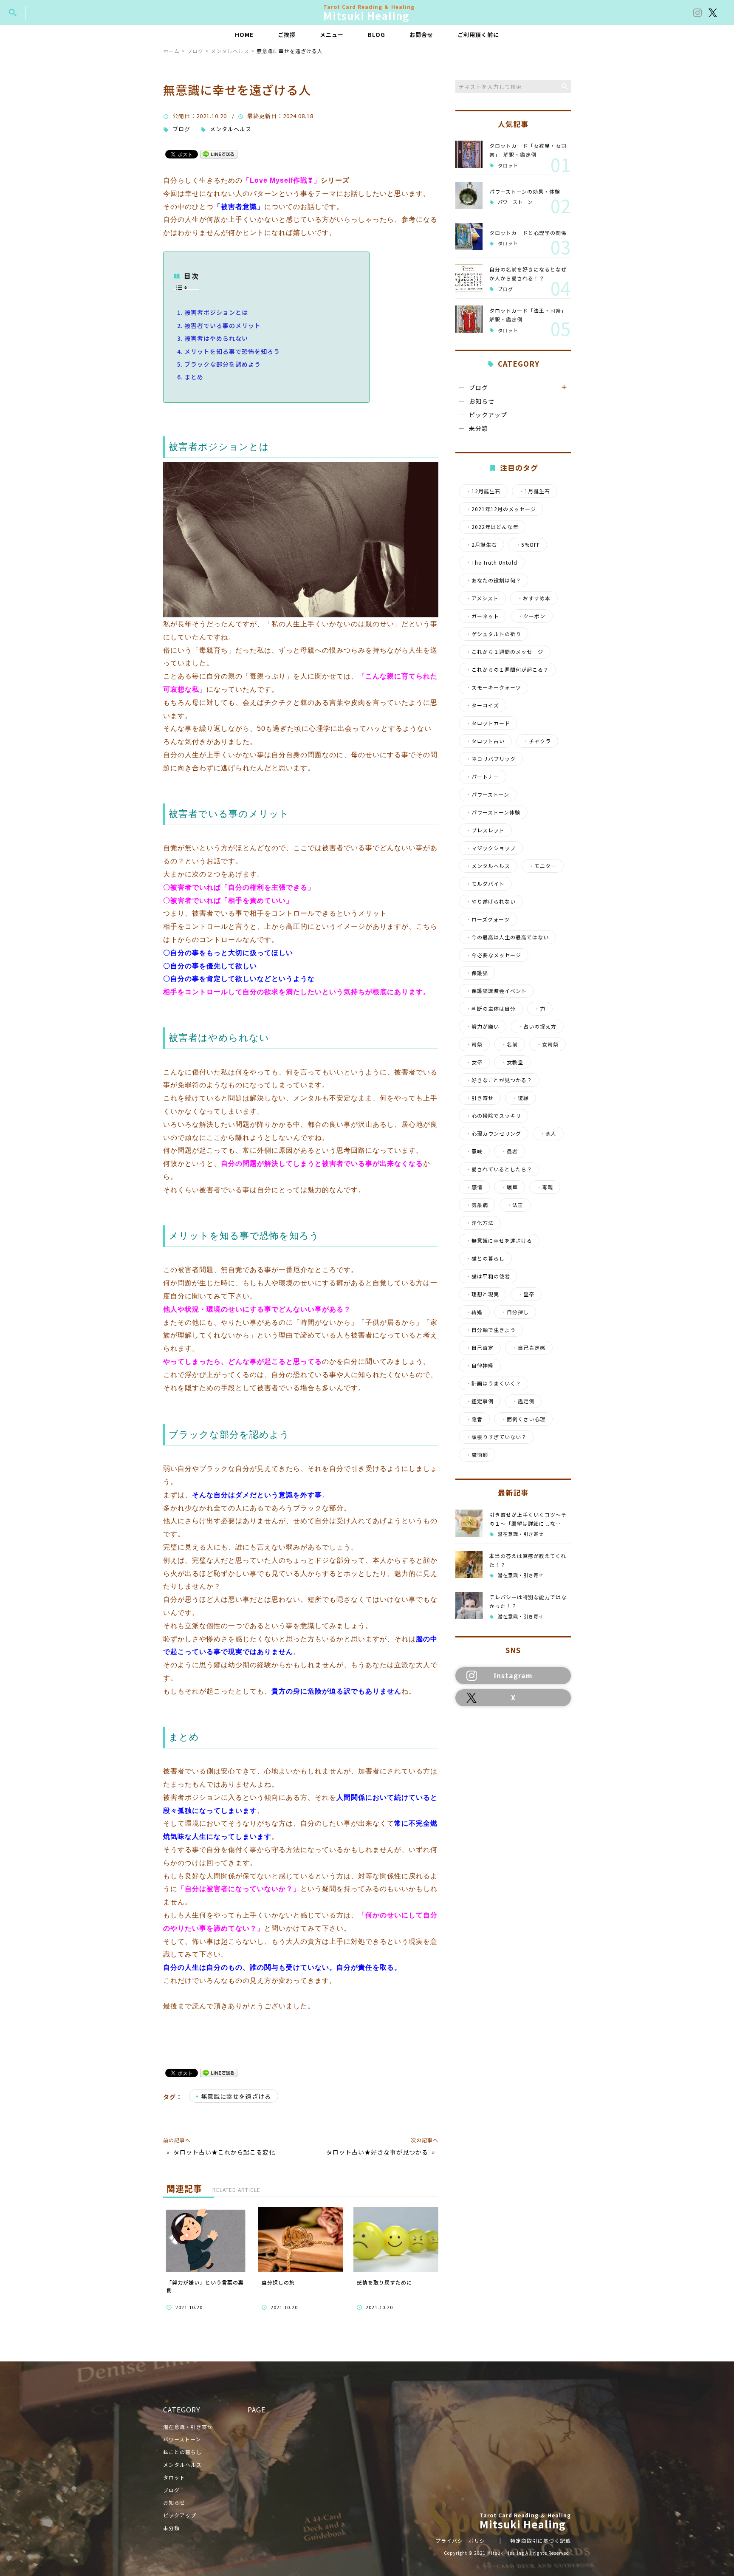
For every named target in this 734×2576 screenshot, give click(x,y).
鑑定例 (523, 1401)
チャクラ (537, 741)
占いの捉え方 (537, 1026)
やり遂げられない (491, 902)
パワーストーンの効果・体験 (525, 191)
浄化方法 (480, 1223)
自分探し (515, 1312)
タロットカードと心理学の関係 (528, 233)
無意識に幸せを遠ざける (236, 2096)
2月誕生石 (481, 545)
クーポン (532, 616)
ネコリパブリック (491, 759)
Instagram (513, 1675)
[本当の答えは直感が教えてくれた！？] (469, 1564)
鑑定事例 (480, 1401)
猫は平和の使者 (488, 1276)
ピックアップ (488, 415)
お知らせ (482, 401)
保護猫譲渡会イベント (496, 991)
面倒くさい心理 (523, 1419)
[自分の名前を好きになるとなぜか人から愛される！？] (469, 278)
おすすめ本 (534, 598)
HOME (244, 35)
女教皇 (512, 1062)
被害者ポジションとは (216, 312)
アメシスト (482, 598)
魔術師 (477, 1455)
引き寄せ (480, 1098)
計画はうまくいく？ (494, 1383)
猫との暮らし (485, 1258)
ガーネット (483, 616)
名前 (510, 1044)
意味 (474, 1151)
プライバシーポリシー (463, 2541)
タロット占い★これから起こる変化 (224, 2152)
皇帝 (526, 1294)
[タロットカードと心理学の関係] (469, 237)
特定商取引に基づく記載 (541, 2541)
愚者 (510, 1151)
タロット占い (485, 741)
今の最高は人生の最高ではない (507, 937)
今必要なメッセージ (494, 955)
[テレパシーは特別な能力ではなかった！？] (469, 1606)
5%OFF (528, 545)
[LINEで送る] (219, 154)
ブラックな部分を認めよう (223, 364)
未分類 (479, 428)
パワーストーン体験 (493, 812)
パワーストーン (515, 202)
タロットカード (488, 723)
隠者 (474, 1419)
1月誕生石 (535, 491)
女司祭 (548, 1044)
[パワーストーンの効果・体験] (469, 195)
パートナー (483, 777)
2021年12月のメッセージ (501, 509)
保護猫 (477, 973)
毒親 (545, 1187)
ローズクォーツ (488, 919)
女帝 (474, 1062)
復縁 (521, 1098)
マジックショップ (491, 848)
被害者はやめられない (216, 338)
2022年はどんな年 (492, 527)
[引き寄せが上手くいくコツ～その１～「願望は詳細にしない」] (469, 1523)
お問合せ (421, 35)
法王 (515, 1205)
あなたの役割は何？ (494, 580)
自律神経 (480, 1366)
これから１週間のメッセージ (505, 652)
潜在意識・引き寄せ (521, 1534)
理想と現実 (483, 1294)
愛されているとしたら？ (499, 1169)
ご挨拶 (287, 35)
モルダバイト (485, 884)
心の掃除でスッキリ (494, 1116)
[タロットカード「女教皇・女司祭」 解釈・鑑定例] (469, 154)
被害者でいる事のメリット (223, 325)
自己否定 (480, 1348)
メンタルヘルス (231, 129)
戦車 (510, 1187)
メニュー (332, 35)
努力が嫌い (483, 1026)
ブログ (181, 129)
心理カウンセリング (494, 1134)
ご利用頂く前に (478, 35)
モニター (543, 866)
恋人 (548, 1134)
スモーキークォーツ (494, 687)
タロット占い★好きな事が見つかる (377, 2152)
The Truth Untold (492, 563)
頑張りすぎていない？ (496, 1437)
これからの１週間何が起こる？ (507, 670)
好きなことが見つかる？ (499, 1080)
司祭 (474, 1044)
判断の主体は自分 (491, 1009)
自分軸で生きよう (491, 1330)
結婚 (474, 1312)
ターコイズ (483, 705)
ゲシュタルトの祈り (494, 634)
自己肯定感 (529, 1348)
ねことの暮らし (182, 2452)
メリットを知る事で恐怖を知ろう (232, 351)
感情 (474, 1187)
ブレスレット (485, 830)
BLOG (377, 35)
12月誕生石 (483, 491)
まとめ (194, 377)
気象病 (477, 1205)
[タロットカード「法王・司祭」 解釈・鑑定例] (469, 319)
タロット (508, 165)
